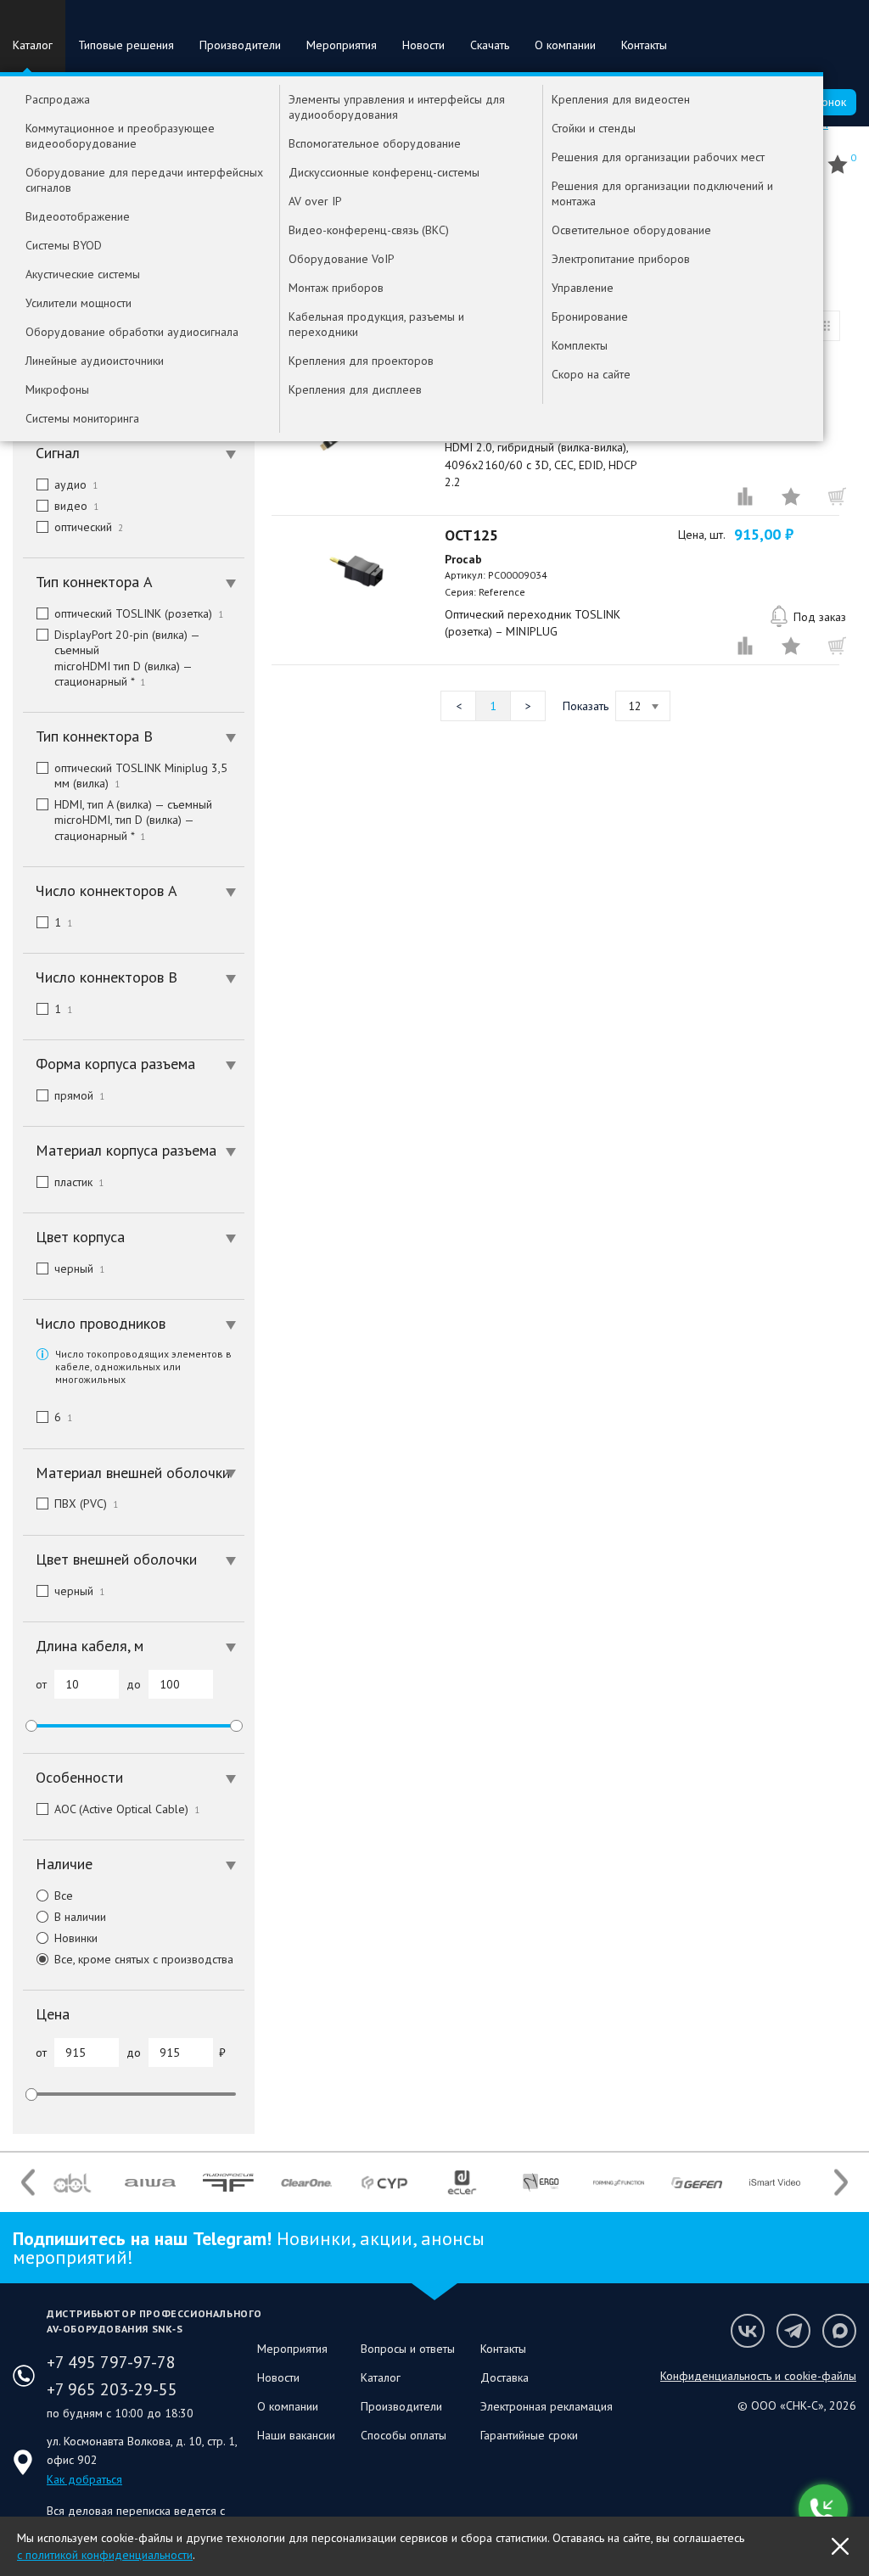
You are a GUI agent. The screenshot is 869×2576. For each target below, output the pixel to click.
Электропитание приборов (621, 259)
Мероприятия (342, 45)
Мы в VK (748, 2331)
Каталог (33, 45)
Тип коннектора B (94, 736)
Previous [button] (28, 2183)
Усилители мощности (78, 303)
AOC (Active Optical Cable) (127, 1809)
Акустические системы (83, 274)
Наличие (64, 1864)
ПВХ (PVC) (86, 1504)
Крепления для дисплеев (355, 389)
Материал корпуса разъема (126, 1150)
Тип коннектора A (94, 582)
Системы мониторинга (82, 418)
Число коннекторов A (107, 890)
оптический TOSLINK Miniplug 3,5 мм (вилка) (141, 776)
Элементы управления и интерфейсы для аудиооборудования (397, 107)
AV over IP (315, 201)
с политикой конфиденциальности (105, 2555)
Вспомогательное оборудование (375, 143)
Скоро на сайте (591, 374)
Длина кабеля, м (90, 1646)
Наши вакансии (296, 2435)
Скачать (490, 45)
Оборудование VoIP (342, 259)
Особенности (79, 1777)
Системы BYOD (64, 245)
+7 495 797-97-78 (111, 2362)
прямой (79, 1095)
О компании (565, 45)
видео (76, 506)
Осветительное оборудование (631, 230)
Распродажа (58, 99)
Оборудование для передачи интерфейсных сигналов (144, 180)
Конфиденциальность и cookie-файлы (758, 2376)
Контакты (644, 45)
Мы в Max (839, 2331)
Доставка (505, 2377)
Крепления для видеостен (621, 99)
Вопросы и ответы (408, 2349)
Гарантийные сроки (529, 2435)
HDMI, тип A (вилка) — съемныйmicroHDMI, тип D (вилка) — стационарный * (133, 820)
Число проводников (101, 1323)
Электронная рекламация (547, 2406)
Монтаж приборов (336, 288)
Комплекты (580, 345)
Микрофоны (57, 389)
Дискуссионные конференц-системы (384, 172)
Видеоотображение (78, 216)
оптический (89, 527)
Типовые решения (126, 45)
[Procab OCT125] (356, 571)
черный (79, 1268)
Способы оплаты (404, 2435)
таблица (825, 326)
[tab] (134, 453)
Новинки (76, 1938)
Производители (240, 45)
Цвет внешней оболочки (116, 1559)
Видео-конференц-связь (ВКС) (369, 230)
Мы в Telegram (793, 2331)
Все (64, 1896)
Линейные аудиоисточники (95, 361)
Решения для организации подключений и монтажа (662, 193)
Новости (423, 45)
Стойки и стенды (594, 128)
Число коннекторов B (107, 977)
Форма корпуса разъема (115, 1064)
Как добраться (84, 2479)
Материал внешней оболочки (133, 1473)
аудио (76, 484)
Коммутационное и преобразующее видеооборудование (120, 136)
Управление (583, 288)
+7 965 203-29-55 (112, 2389)
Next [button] (841, 2183)
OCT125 (471, 535)
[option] (72, 2182)
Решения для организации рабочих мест (658, 157)
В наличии (80, 1917)
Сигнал (58, 453)
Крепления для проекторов (361, 361)
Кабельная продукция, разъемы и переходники (376, 324)
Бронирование (590, 316)
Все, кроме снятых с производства (144, 1959)
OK (840, 2546)
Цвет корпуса (80, 1237)
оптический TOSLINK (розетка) (139, 613)
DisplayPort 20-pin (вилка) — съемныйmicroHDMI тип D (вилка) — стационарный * (127, 658)
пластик (79, 1182)
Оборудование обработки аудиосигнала (132, 332)
